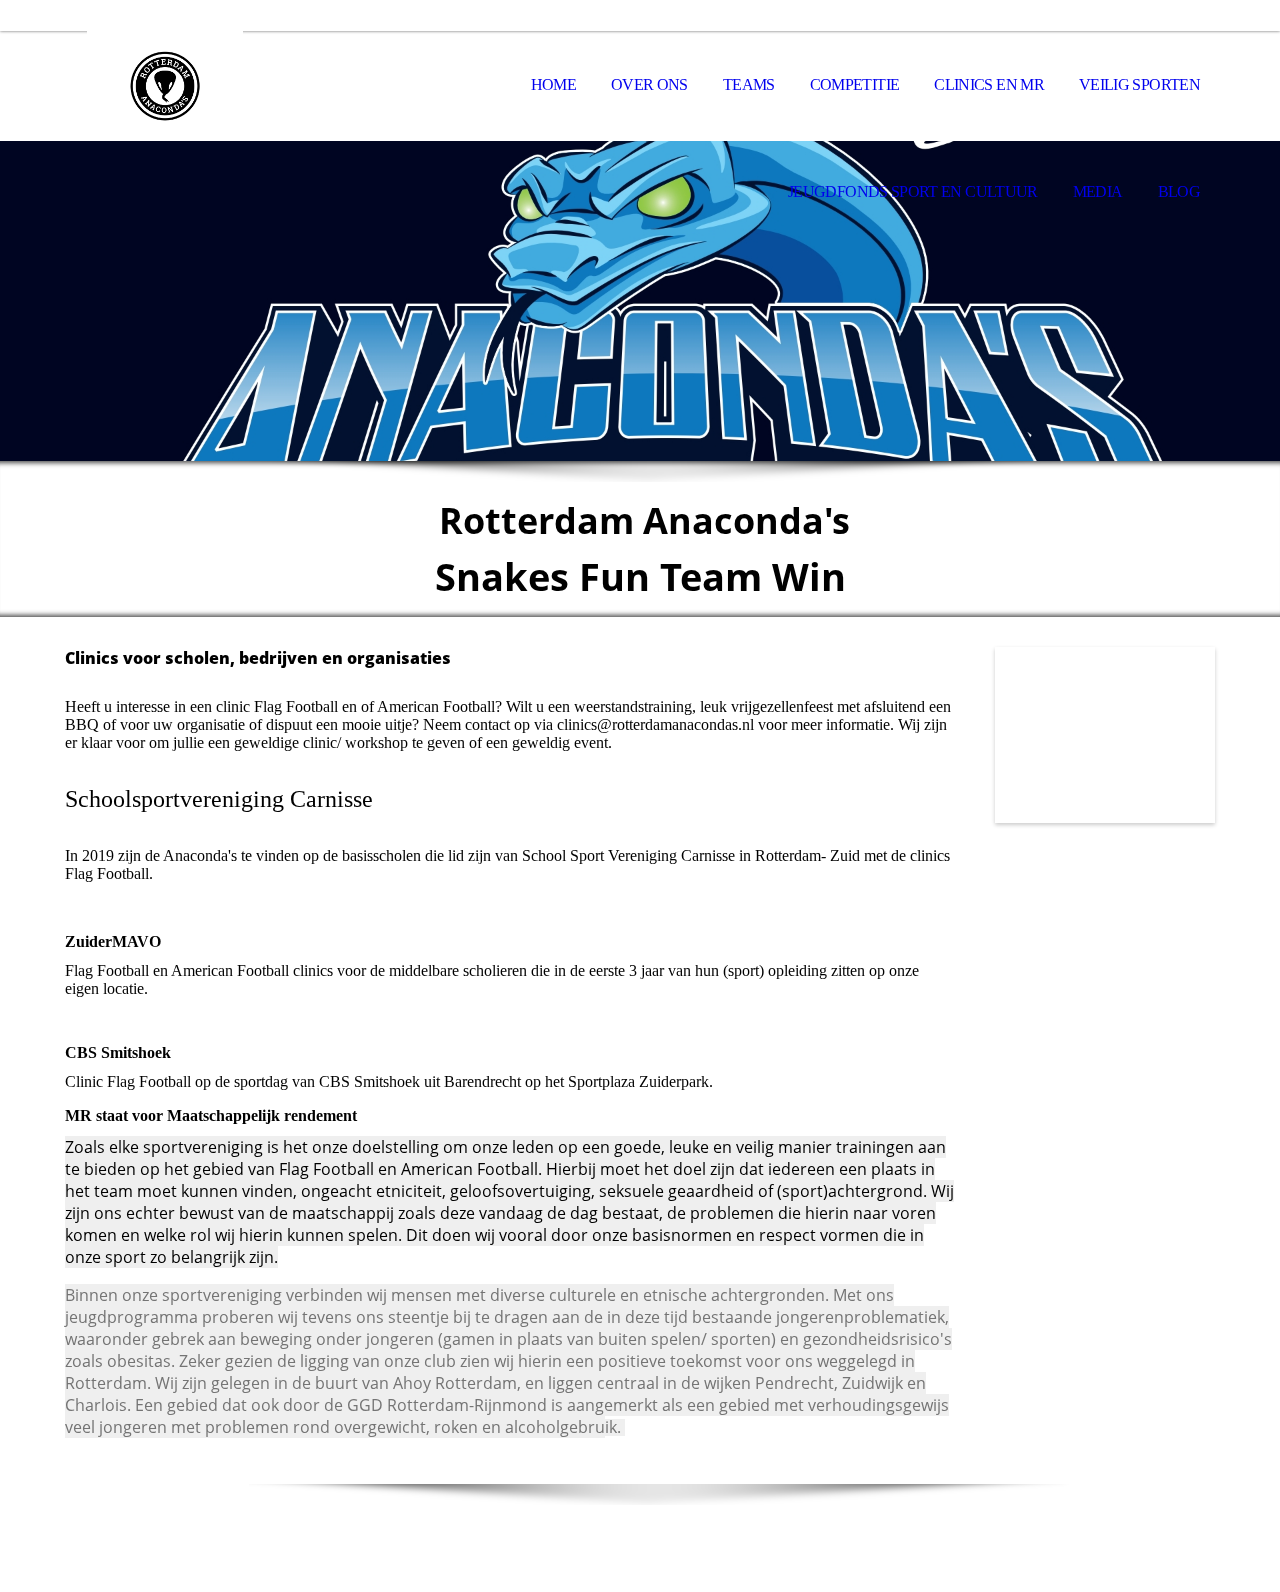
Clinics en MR (989, 84)
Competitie (855, 84)
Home (553, 84)
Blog (1179, 191)
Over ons (649, 84)
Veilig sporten (1139, 84)
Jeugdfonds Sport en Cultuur (913, 191)
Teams (749, 84)
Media (1098, 191)
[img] (165, 86)
